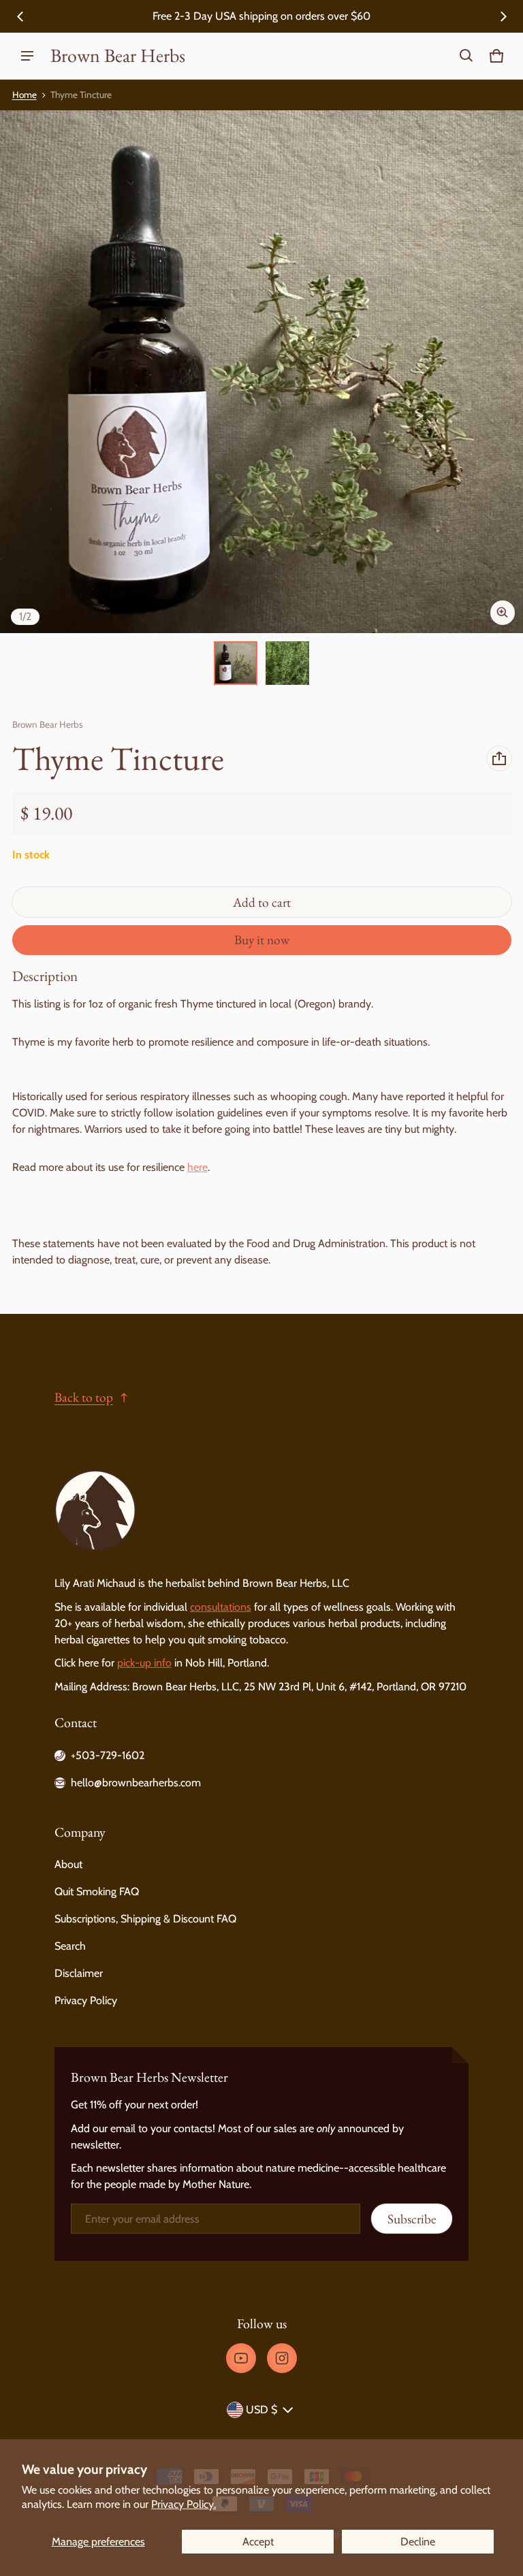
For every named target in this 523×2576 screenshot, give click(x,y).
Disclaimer (79, 1973)
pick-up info (144, 1663)
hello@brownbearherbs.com (136, 1783)
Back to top (84, 1397)
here (197, 1167)
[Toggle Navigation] (27, 56)
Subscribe (412, 2219)
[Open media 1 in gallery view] (236, 663)
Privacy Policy (86, 2000)
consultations (221, 1607)
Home (25, 95)
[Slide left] (20, 16)
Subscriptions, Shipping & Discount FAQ (145, 1919)
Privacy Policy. (184, 2504)
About (68, 1864)
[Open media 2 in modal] (261, 372)
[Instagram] (282, 2358)
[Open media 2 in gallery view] (287, 663)
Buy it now (262, 940)
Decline (418, 2542)
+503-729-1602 (108, 1755)
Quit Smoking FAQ (97, 1891)
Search (70, 1946)
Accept (258, 2542)
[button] (466, 56)
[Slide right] (503, 16)
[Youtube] (241, 2358)
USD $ (261, 2410)
